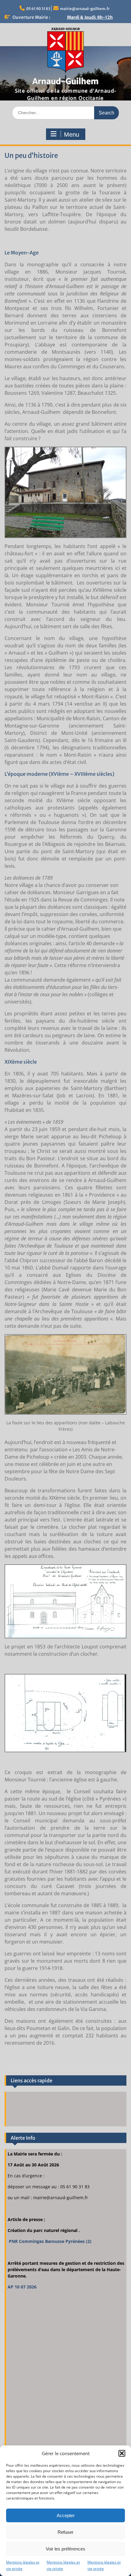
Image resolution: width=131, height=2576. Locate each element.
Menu (72, 135)
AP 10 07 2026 (22, 2287)
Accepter (66, 2515)
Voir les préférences (65, 2549)
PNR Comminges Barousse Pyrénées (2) (50, 2241)
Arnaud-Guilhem (65, 81)
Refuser (65, 2532)
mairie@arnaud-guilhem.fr (85, 9)
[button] (122, 2453)
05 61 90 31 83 (38, 9)
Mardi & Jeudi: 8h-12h (90, 17)
